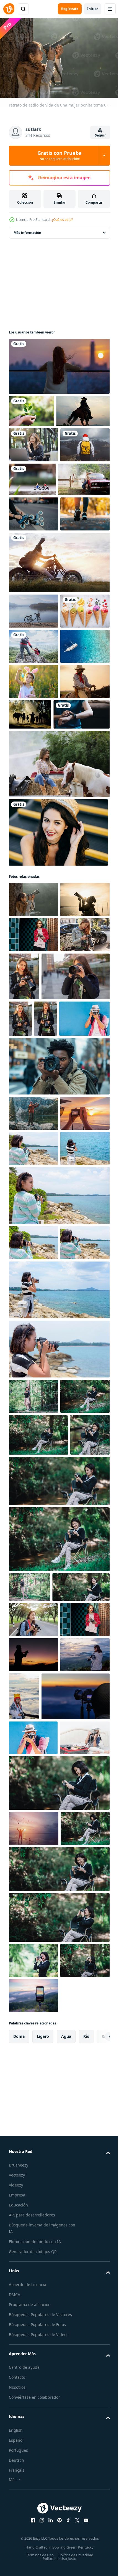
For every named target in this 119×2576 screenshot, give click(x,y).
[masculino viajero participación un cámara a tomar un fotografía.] (59, 1308)
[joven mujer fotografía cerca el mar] (33, 1473)
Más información (27, 230)
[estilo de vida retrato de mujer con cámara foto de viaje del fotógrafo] (33, 1141)
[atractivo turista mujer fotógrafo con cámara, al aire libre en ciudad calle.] (33, 1211)
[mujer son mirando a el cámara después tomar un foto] (33, 2227)
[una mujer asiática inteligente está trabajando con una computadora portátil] (33, 475)
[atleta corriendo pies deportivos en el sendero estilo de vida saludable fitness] (33, 614)
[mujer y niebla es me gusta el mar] (76, 2233)
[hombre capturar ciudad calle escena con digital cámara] (59, 1355)
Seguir (100, 135)
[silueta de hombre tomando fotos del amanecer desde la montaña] (33, 2192)
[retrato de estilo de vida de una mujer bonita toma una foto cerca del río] (33, 1105)
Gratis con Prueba (59, 155)
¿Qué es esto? (62, 220)
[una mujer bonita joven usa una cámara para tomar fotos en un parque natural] (33, 1791)
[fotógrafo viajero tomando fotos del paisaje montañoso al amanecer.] (43, 2281)
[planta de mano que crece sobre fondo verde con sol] (31, 408)
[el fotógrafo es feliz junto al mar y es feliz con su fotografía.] (34, 2448)
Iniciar (93, 9)
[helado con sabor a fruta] (33, 746)
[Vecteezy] (9, 9)
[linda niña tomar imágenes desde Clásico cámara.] (34, 2357)
